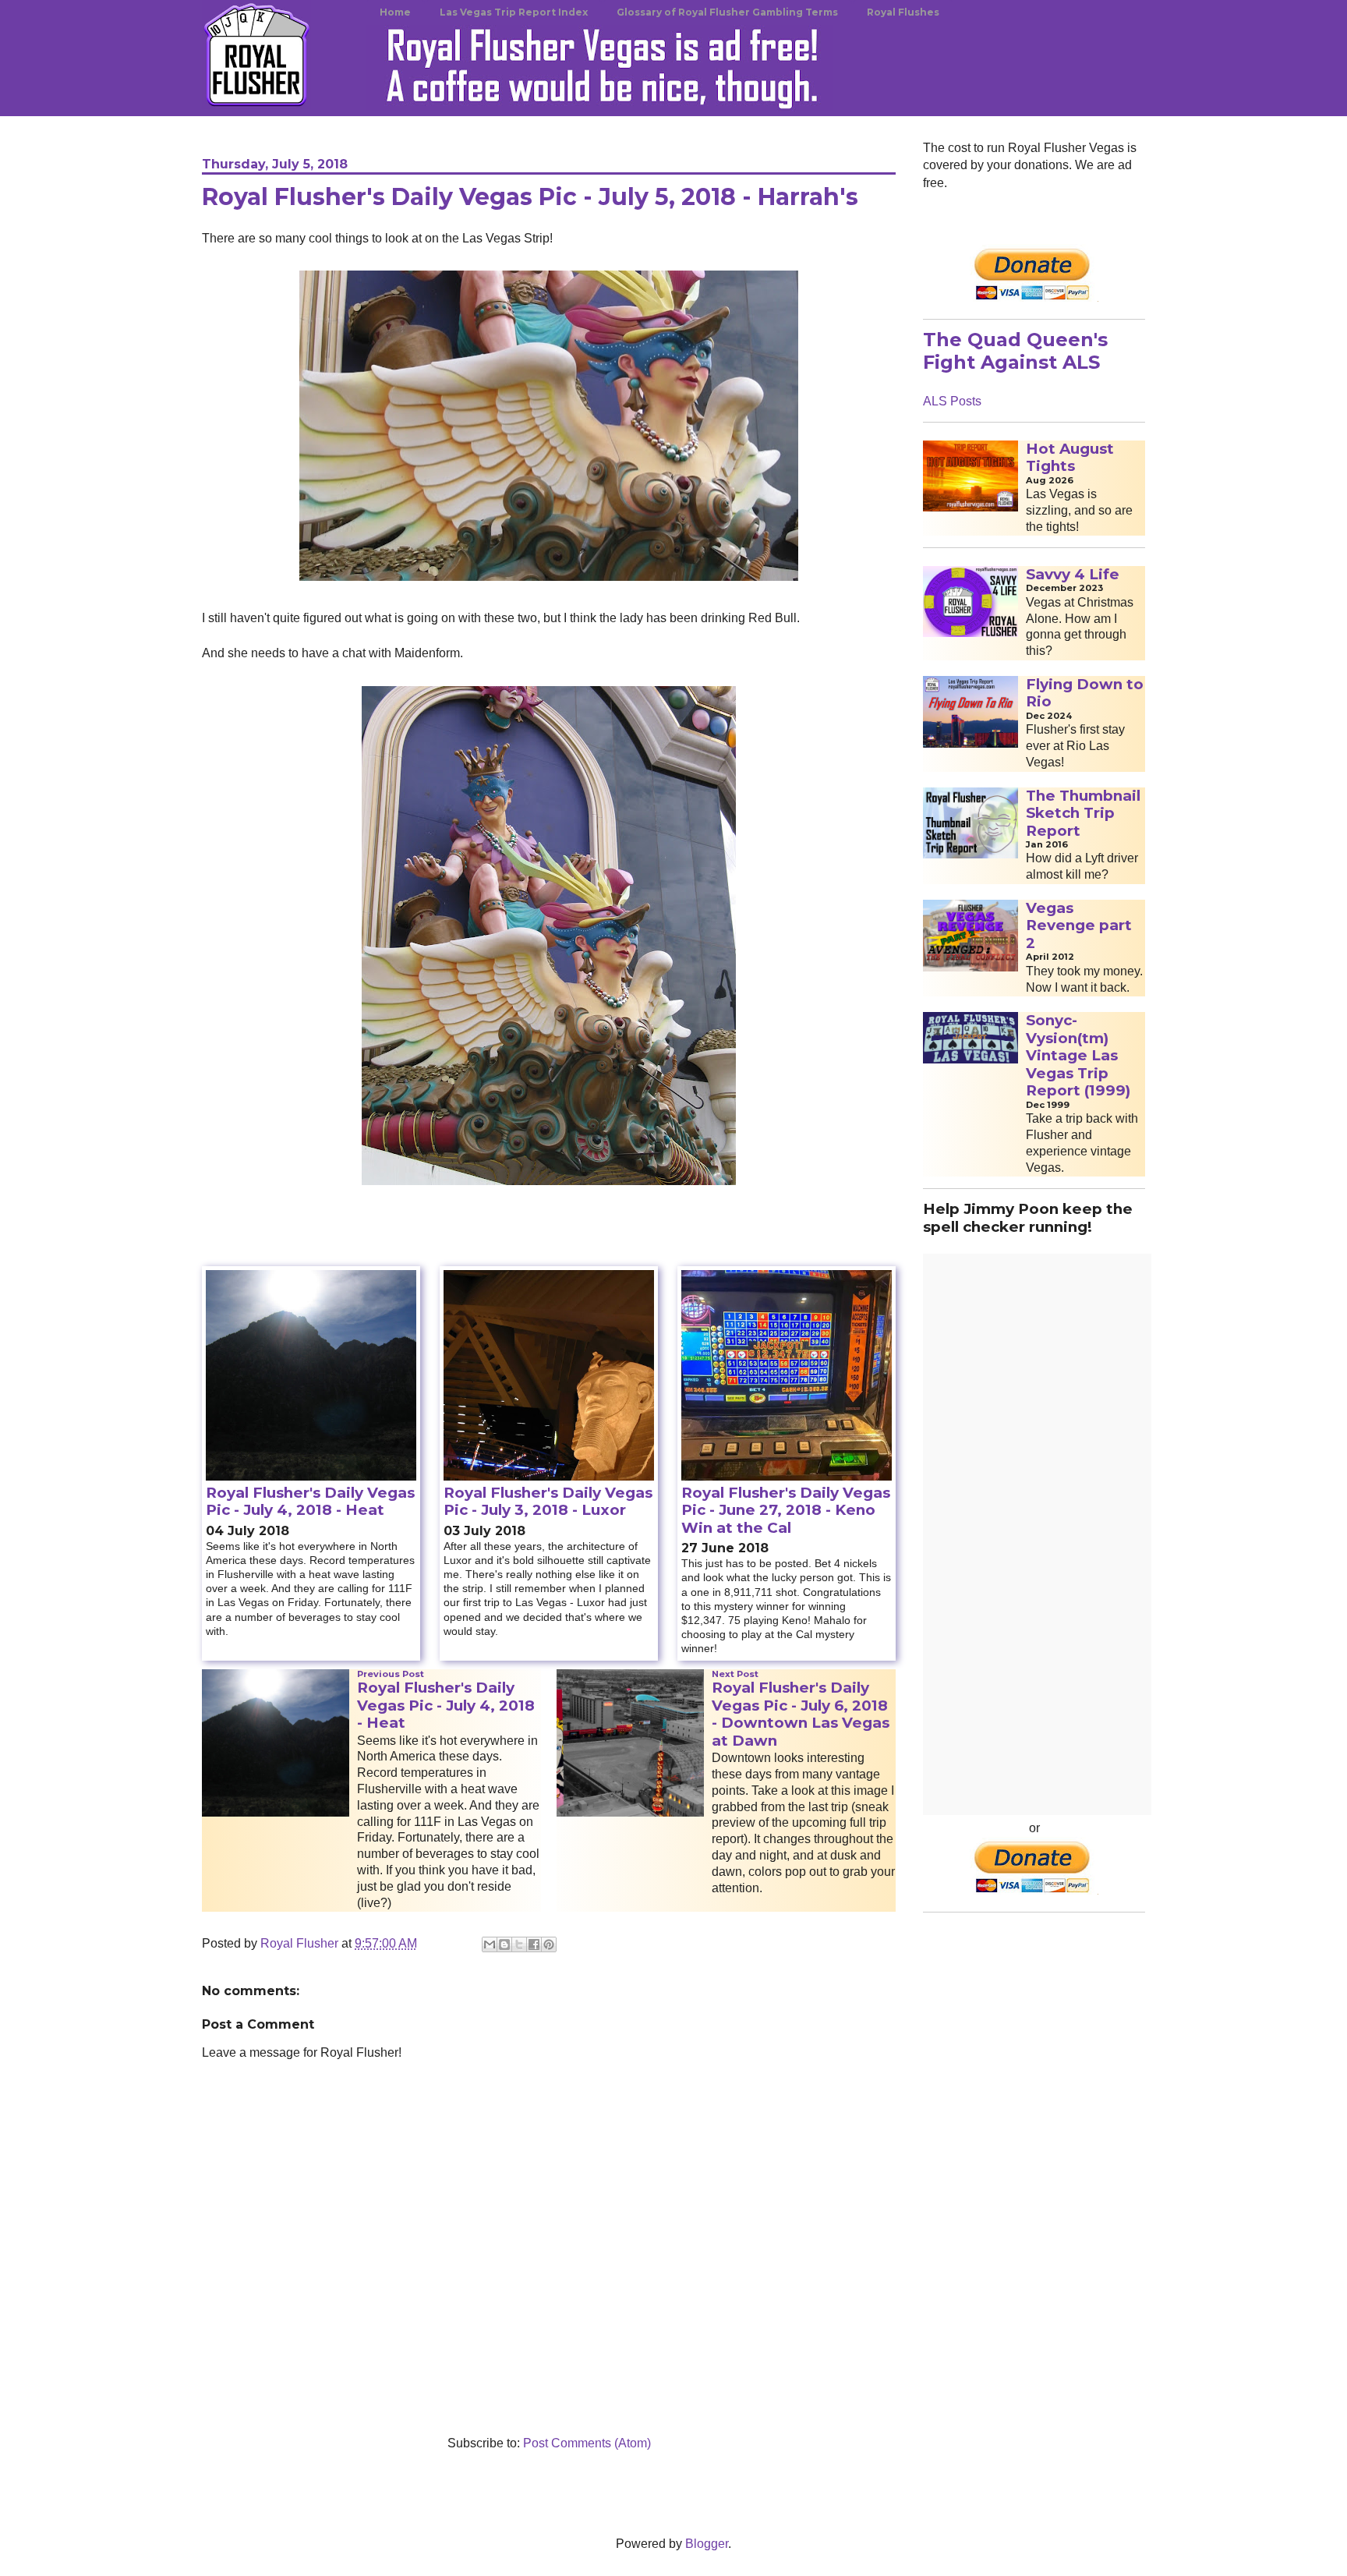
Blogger (707, 2544)
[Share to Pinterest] (549, 1944)
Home (395, 12)
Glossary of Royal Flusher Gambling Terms (727, 12)
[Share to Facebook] (534, 1944)
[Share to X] (519, 1944)
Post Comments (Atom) (587, 2443)
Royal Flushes (903, 12)
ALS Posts (952, 401)
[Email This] (490, 1944)
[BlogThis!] (504, 1944)
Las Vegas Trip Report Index (514, 12)
